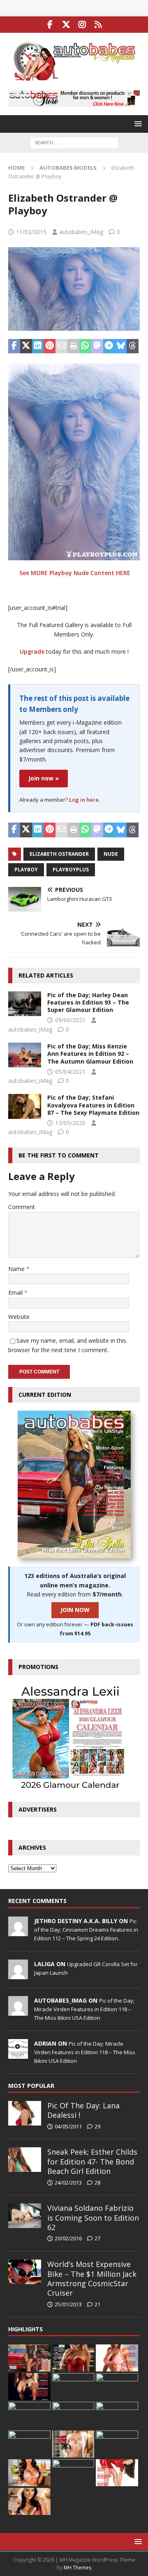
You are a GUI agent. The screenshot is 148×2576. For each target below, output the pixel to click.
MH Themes (77, 2568)
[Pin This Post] (50, 346)
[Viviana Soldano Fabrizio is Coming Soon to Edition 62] (25, 2216)
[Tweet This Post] (26, 346)
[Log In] (98, 25)
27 (97, 2238)
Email (16, 1293)
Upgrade (32, 651)
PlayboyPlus (71, 870)
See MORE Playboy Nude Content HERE (75, 573)
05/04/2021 (70, 1072)
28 (97, 2183)
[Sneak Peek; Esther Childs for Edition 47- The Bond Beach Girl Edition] (25, 2160)
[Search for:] (74, 142)
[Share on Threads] (133, 346)
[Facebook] (50, 25)
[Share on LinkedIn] (38, 346)
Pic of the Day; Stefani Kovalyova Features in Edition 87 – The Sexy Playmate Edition (93, 1105)
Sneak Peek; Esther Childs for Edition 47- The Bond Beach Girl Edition (92, 2161)
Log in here (84, 800)
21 (97, 2304)
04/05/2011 (68, 2126)
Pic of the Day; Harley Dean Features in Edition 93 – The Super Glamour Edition (88, 1002)
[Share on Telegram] (109, 346)
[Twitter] (66, 25)
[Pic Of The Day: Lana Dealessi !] (25, 2113)
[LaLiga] (18, 1975)
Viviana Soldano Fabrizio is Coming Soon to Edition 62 (93, 2218)
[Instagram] (82, 25)
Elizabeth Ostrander (59, 854)
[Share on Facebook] (14, 346)
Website (19, 1317)
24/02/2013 (68, 2183)
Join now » (44, 778)
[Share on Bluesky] (121, 346)
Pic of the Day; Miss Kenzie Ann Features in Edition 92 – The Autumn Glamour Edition (90, 1054)
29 (97, 2126)
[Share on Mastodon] (97, 346)
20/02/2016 (68, 2238)
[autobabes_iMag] (18, 2011)
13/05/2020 (70, 1123)
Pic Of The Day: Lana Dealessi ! (83, 2110)
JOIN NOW (75, 1610)
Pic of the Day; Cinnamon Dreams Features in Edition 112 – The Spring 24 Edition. (86, 1930)
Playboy (26, 870)
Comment (22, 1207)
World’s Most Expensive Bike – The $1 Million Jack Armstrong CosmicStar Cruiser (92, 2278)
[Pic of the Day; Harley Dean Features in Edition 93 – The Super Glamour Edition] (25, 1004)
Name (17, 1269)
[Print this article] (73, 346)
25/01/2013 (68, 2304)
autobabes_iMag (81, 232)
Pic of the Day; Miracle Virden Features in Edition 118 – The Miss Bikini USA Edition (84, 2009)
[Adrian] (18, 2054)
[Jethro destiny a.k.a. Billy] (18, 1932)
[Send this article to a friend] (61, 346)
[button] (137, 124)
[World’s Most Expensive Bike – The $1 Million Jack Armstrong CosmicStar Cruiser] (25, 2272)
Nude (111, 854)
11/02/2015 (31, 232)
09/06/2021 (70, 1020)
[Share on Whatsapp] (85, 346)
